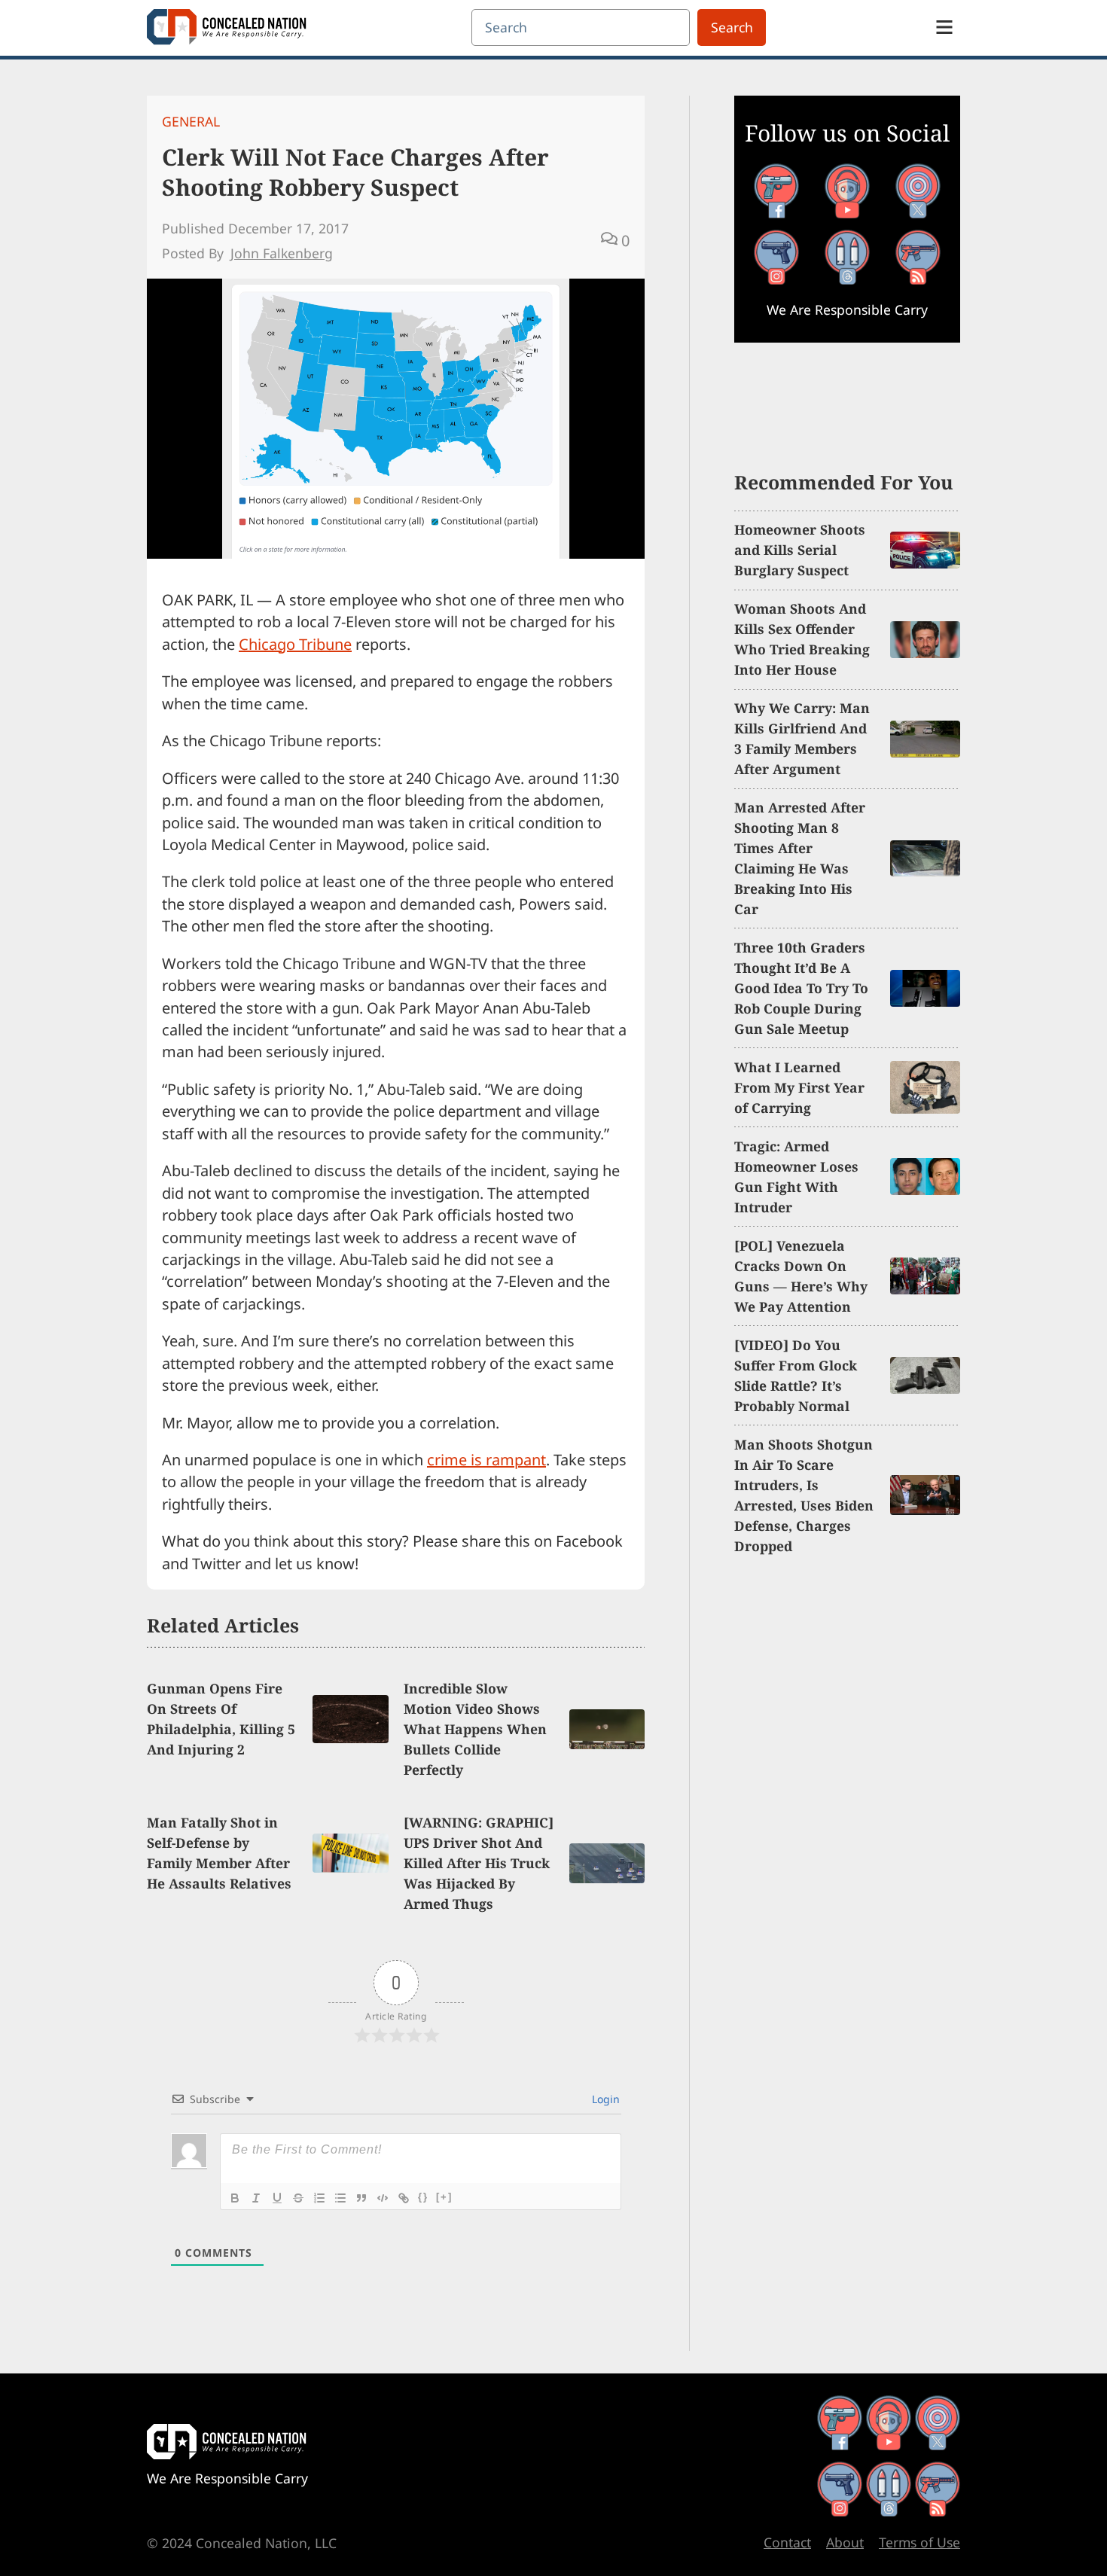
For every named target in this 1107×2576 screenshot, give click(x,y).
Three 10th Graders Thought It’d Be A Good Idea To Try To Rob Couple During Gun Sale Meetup (801, 988)
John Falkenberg (282, 253)
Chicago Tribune (295, 644)
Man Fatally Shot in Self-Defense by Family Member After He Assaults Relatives (219, 1853)
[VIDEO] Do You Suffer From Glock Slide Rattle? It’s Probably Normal (796, 1375)
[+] (444, 2197)
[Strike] (298, 2198)
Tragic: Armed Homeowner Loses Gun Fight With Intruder (796, 1177)
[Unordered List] (340, 2198)
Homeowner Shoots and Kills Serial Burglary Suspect (800, 550)
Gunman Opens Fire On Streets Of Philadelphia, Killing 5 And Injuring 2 (221, 1719)
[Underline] (277, 2198)
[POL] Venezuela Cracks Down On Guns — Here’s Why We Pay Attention (801, 1276)
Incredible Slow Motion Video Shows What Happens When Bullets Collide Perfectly (475, 1729)
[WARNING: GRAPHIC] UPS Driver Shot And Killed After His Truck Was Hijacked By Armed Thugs (479, 1863)
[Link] (404, 2198)
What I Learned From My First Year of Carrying (799, 1087)
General (191, 121)
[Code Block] (383, 2198)
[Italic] (256, 2198)
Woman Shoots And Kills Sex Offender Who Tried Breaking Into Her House (802, 639)
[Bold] (235, 2198)
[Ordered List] (319, 2198)
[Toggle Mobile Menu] (944, 27)
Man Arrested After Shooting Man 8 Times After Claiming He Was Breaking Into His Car (800, 858)
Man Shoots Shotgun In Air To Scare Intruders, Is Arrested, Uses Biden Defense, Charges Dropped (804, 1495)
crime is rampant (486, 1460)
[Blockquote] (361, 2198)
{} (423, 2197)
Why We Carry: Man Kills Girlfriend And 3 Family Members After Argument (802, 738)
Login (604, 2099)
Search (732, 27)
